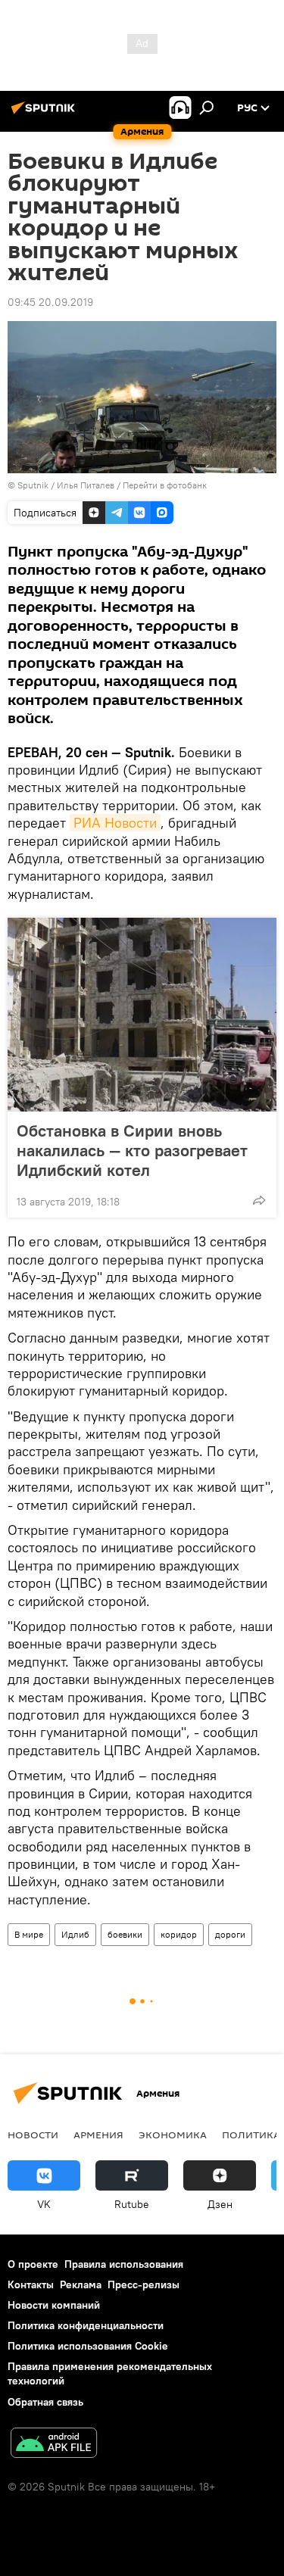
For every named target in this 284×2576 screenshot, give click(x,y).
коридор (179, 1934)
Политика (251, 2135)
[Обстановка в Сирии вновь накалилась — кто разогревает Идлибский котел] (142, 1015)
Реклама (81, 2284)
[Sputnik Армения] (45, 114)
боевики (125, 1934)
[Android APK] (54, 2445)
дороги (230, 1934)
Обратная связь (45, 2402)
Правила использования (124, 2264)
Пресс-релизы (144, 2284)
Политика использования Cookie (88, 2346)
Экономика (173, 2135)
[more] (259, 1200)
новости (33, 2135)
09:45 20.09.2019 (50, 302)
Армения (98, 2135)
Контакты (31, 2284)
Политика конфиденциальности (86, 2325)
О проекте (33, 2264)
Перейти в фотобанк (165, 485)
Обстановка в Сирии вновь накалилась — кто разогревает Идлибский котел (132, 1150)
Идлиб (75, 1934)
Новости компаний (54, 2305)
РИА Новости (115, 823)
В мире (29, 1934)
